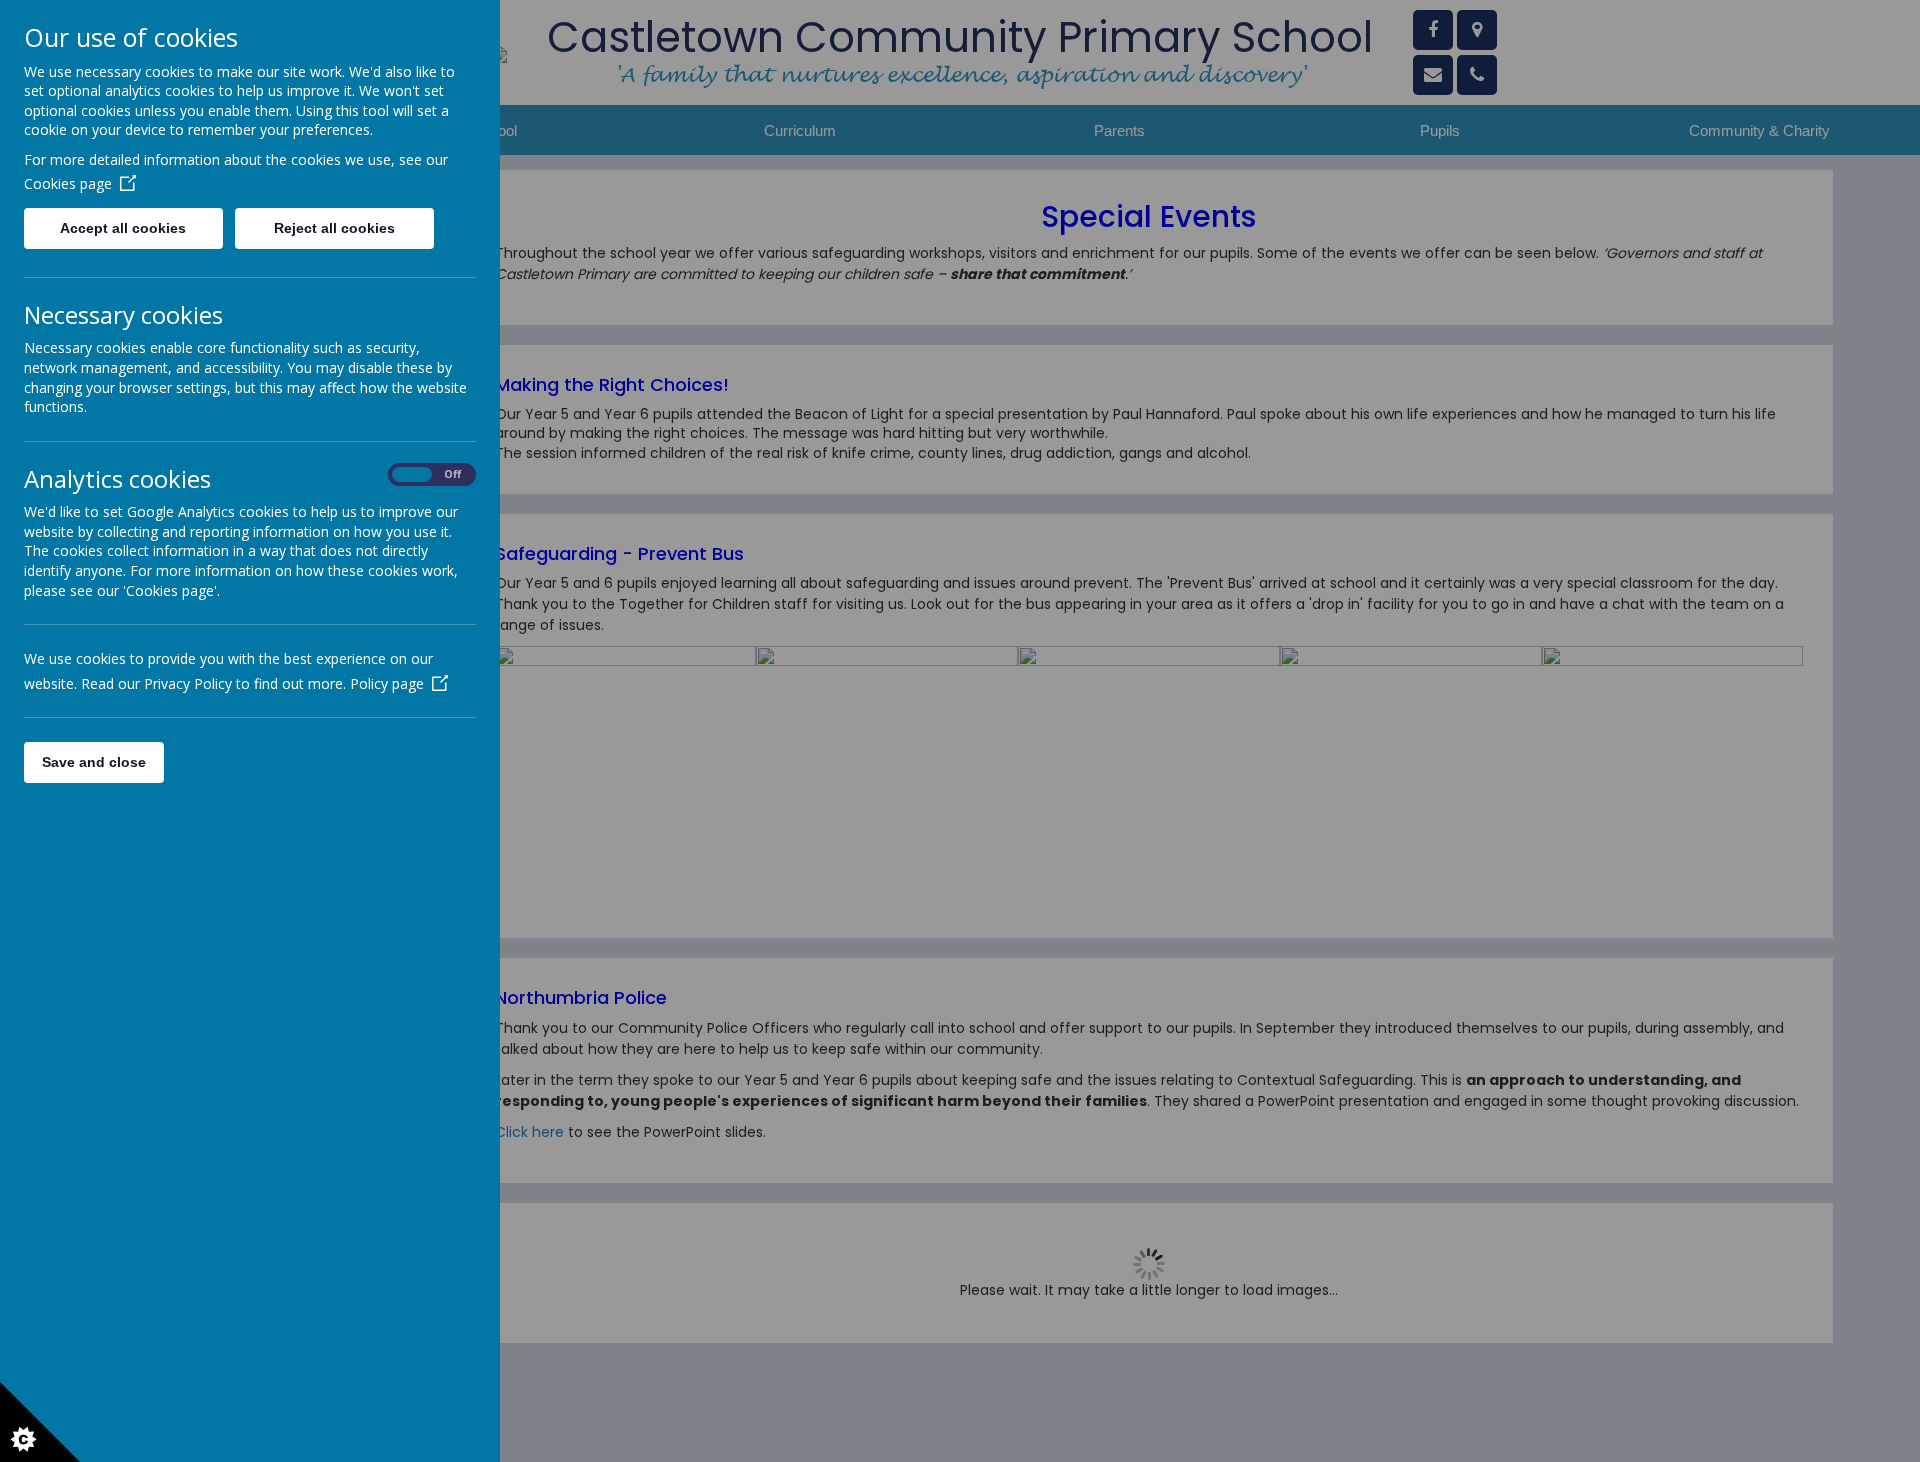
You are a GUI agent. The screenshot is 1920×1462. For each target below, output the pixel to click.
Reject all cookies (334, 228)
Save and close (94, 762)
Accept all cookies (123, 228)
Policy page (387, 683)
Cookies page (68, 183)
